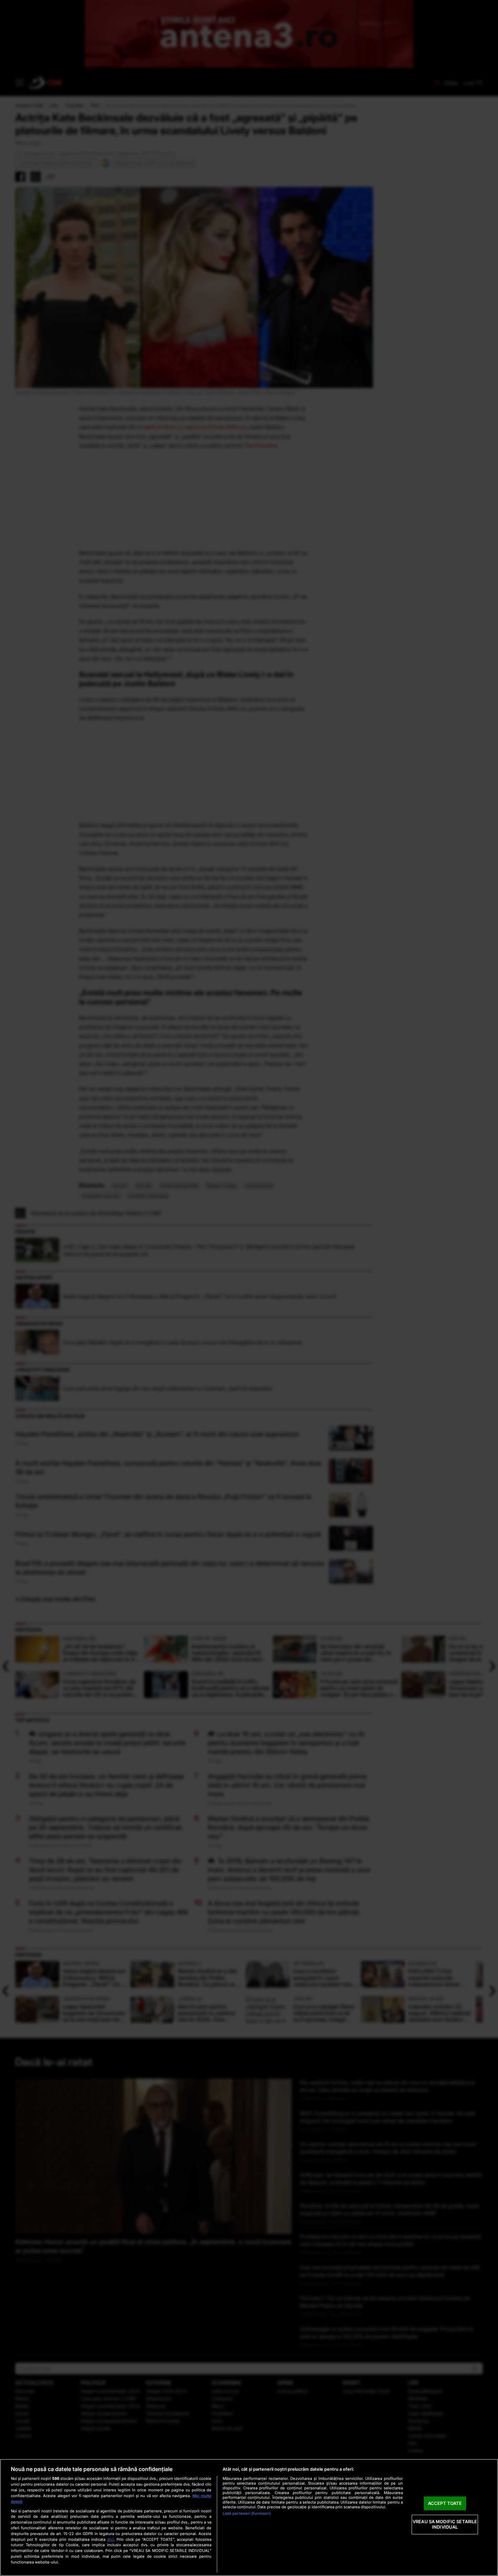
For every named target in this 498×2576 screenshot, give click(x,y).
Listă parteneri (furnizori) (247, 2513)
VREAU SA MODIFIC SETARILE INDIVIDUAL (445, 2525)
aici (110, 2539)
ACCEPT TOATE (445, 2503)
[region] (249, 2517)
